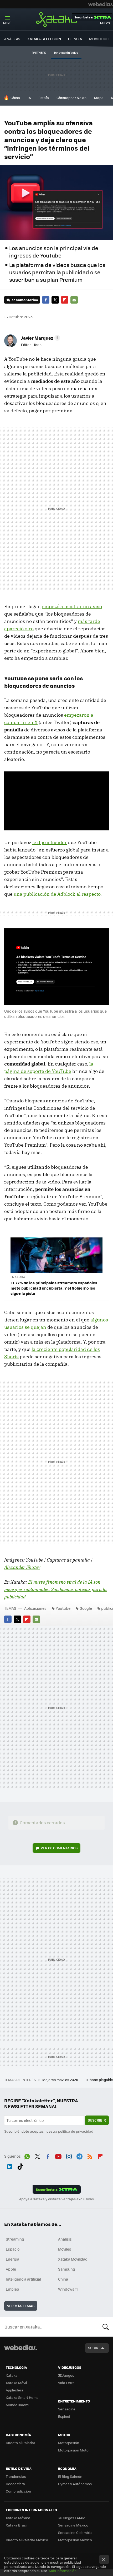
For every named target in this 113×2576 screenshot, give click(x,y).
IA (29, 98)
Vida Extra (66, 2383)
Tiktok (20, 2166)
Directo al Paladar (20, 2443)
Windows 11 (68, 2289)
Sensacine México (73, 2525)
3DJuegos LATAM (72, 2518)
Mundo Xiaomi (17, 2405)
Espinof (64, 2416)
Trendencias (16, 2476)
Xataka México (18, 2518)
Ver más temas (21, 2306)
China (15, 98)
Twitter (55, 300)
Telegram (79, 2156)
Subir (93, 2348)
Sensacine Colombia (75, 2532)
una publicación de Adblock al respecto (57, 894)
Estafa (44, 98)
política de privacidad (76, 2131)
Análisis (65, 2239)
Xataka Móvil (16, 2383)
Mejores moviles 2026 (61, 2080)
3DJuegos (66, 2375)
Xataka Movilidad (73, 2259)
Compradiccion (18, 2491)
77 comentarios (25, 300)
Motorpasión (69, 2443)
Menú (7, 23)
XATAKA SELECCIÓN (44, 39)
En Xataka (18, 1277)
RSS (90, 2156)
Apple (11, 2269)
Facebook (46, 300)
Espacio (13, 2249)
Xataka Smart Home (22, 2397)
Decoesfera (15, 2484)
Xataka (56, 19)
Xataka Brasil (17, 2525)
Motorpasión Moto (73, 2450)
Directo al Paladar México (27, 2540)
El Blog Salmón (70, 2476)
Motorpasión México (75, 2540)
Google (86, 1608)
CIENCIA (75, 39)
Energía (12, 2259)
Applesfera (15, 2390)
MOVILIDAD (99, 39)
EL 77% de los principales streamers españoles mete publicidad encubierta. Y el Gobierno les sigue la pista (54, 1288)
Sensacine (67, 2409)
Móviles (65, 2249)
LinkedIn (10, 2166)
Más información (63, 2571)
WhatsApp (27, 2156)
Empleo (12, 2289)
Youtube (63, 1608)
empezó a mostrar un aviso (72, 606)
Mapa (99, 98)
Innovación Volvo (66, 53)
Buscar (106, 2327)
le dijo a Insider (50, 842)
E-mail (74, 300)
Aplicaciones (35, 1608)
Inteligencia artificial (23, 2279)
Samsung (67, 2269)
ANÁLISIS (12, 39)
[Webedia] (101, 4)
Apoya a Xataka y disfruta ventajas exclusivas (56, 2199)
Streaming (15, 2239)
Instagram (69, 2156)
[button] (40, 338)
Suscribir (97, 2120)
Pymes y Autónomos (75, 2484)
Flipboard (65, 300)
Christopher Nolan (71, 98)
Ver (59, 1848)
